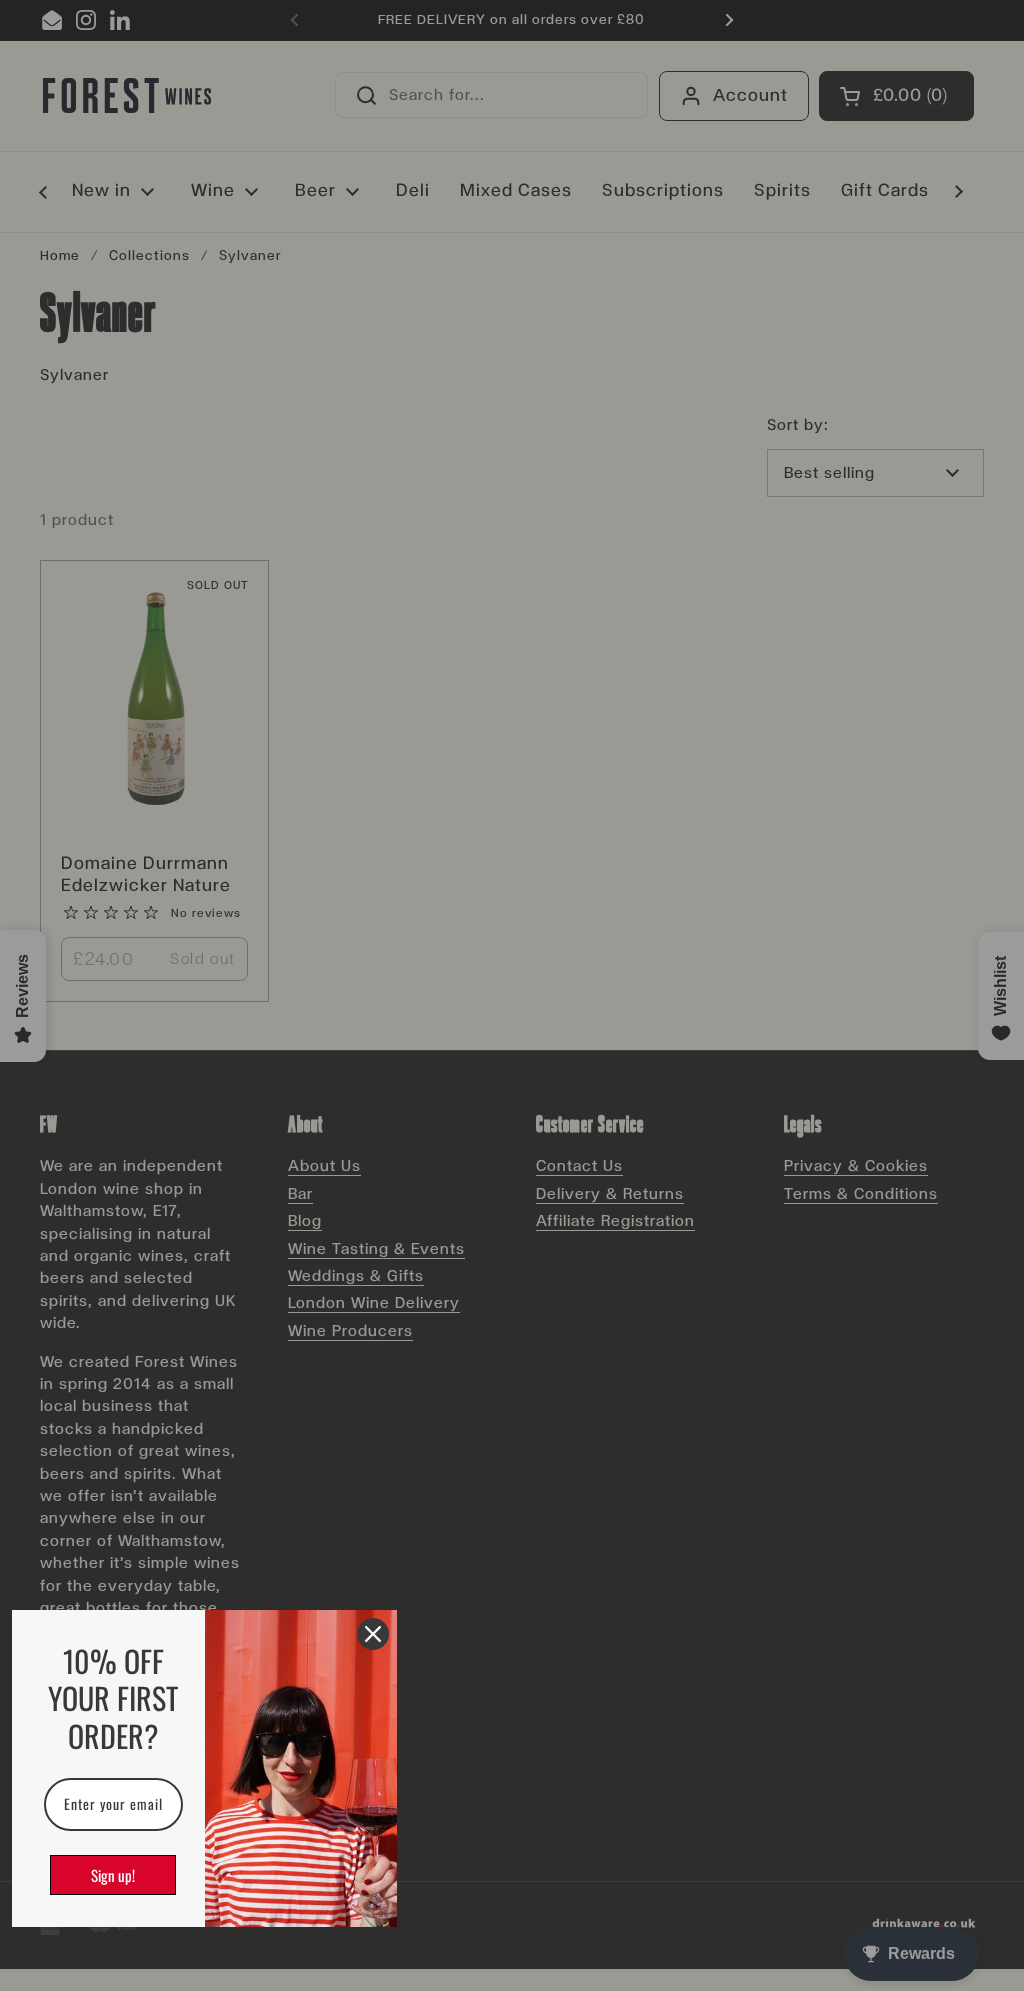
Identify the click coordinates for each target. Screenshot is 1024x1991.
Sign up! (113, 1875)
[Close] (373, 1634)
